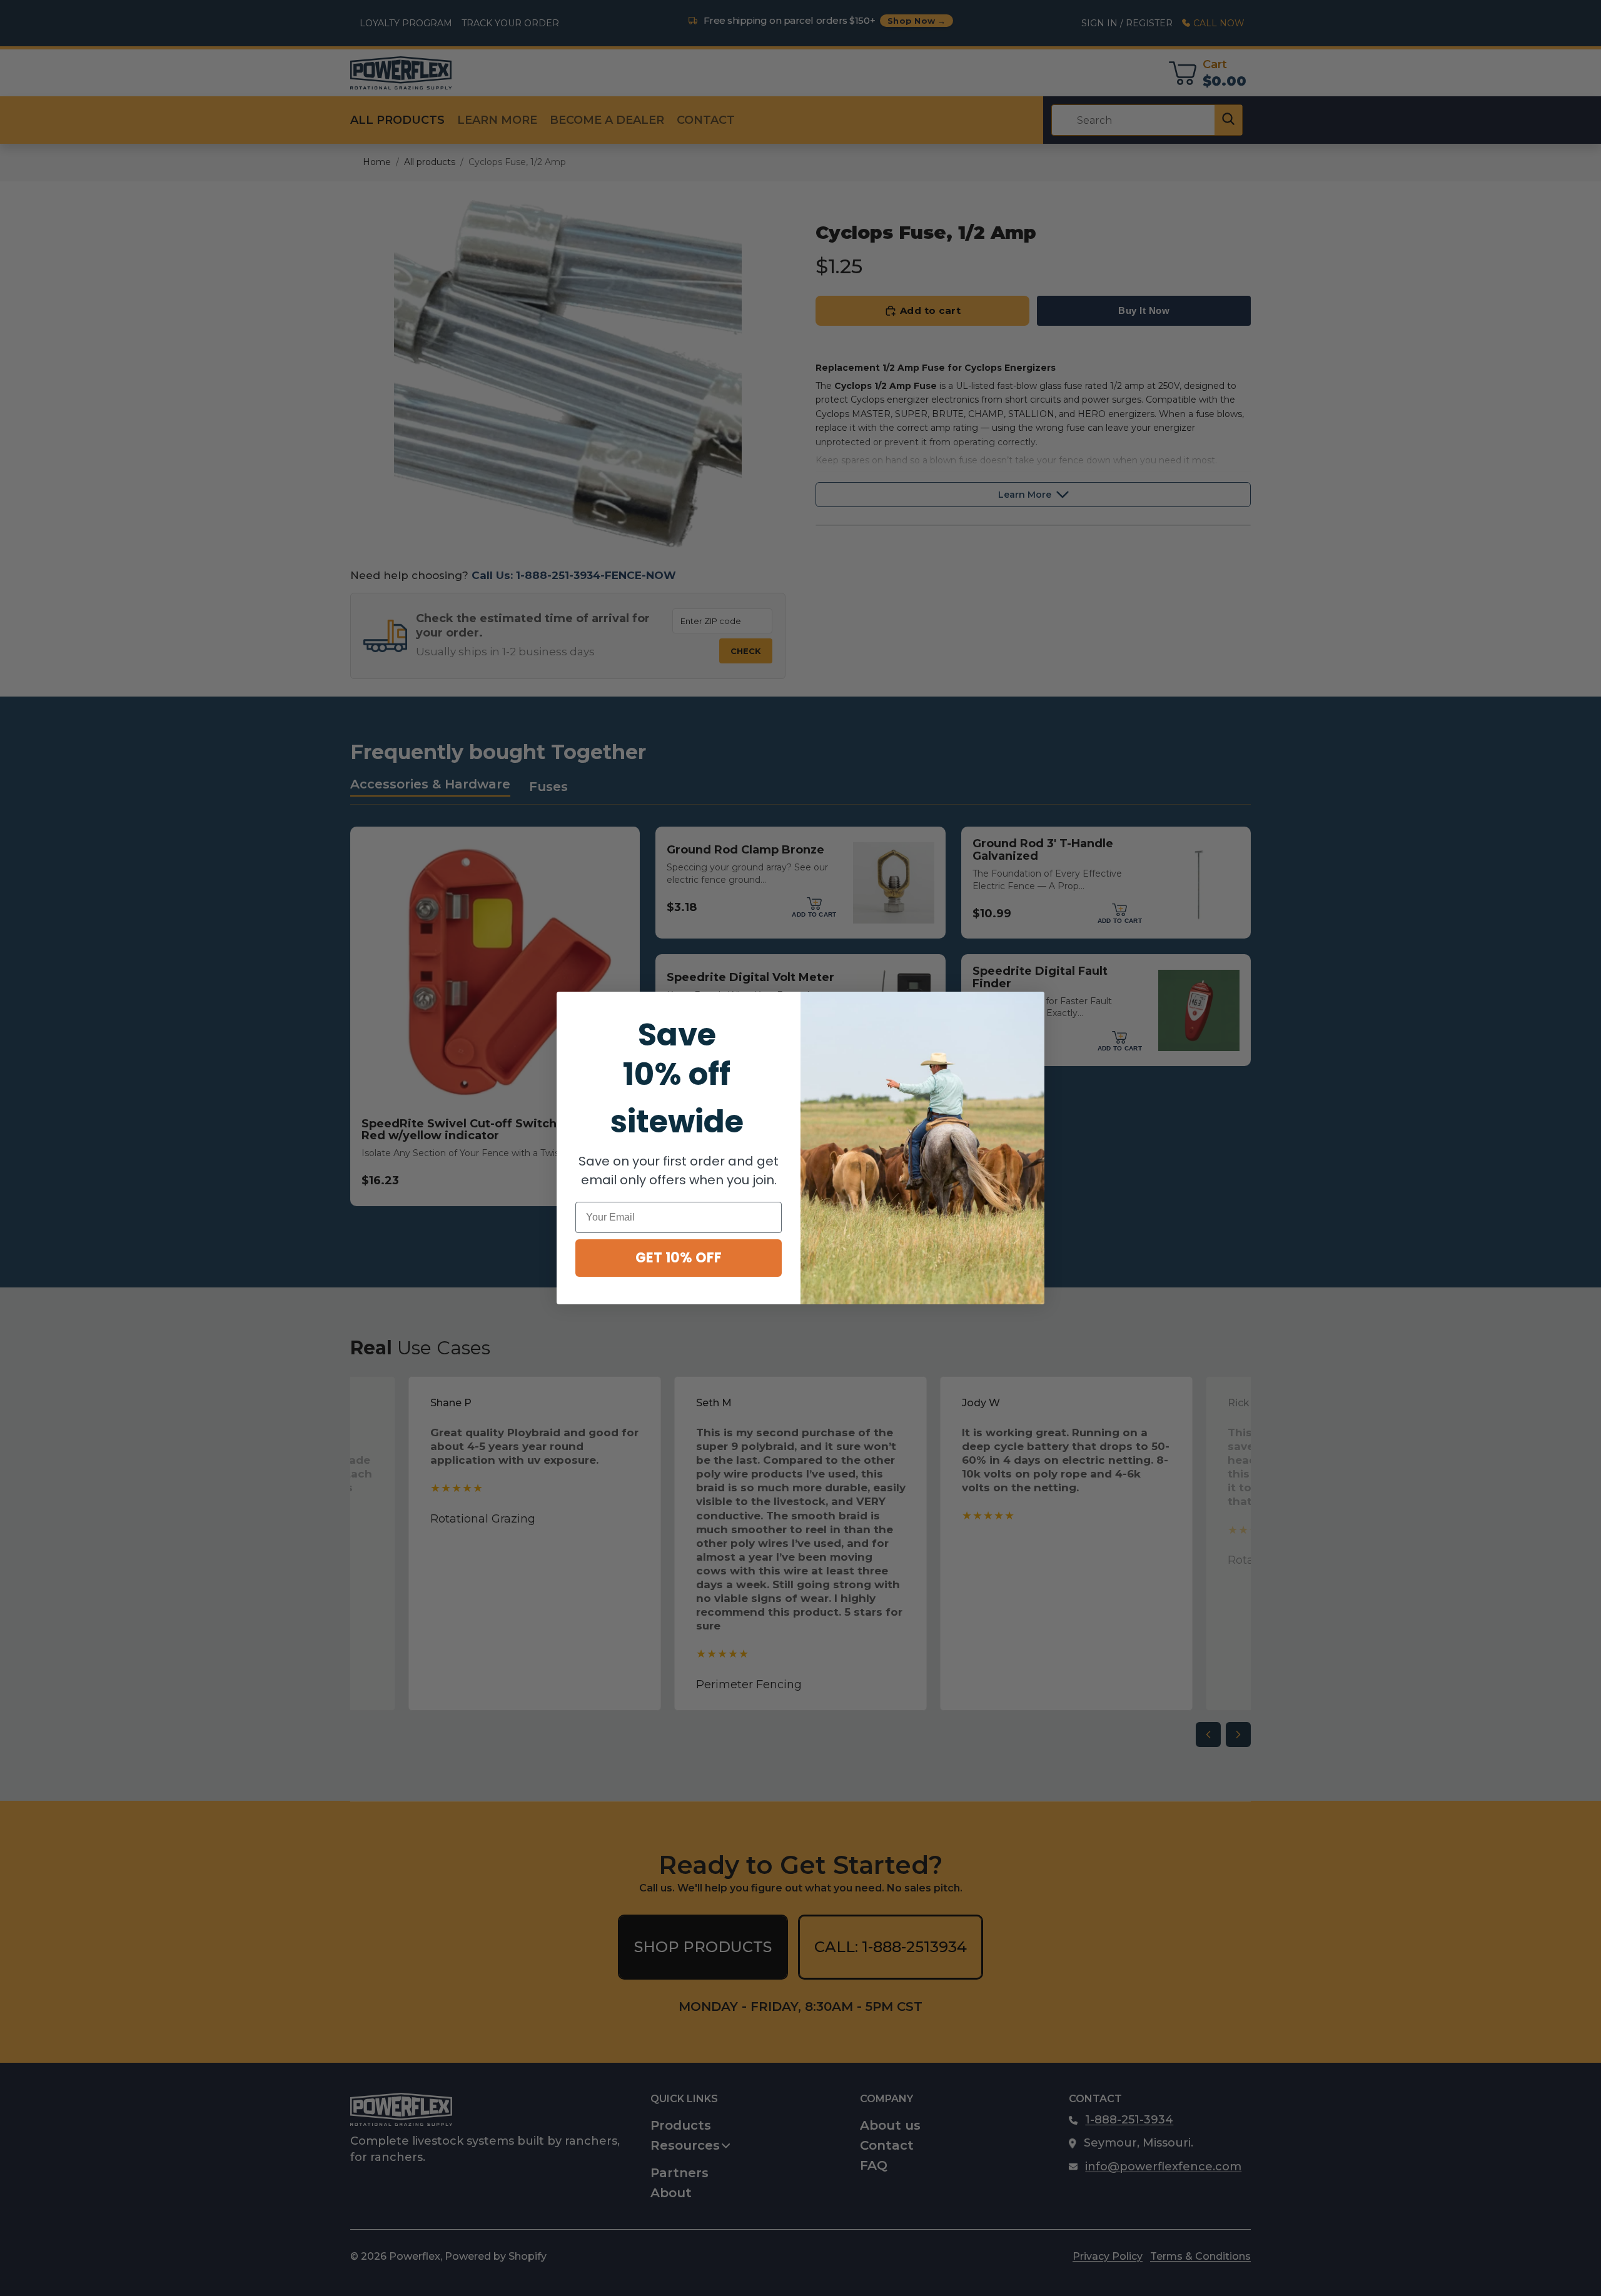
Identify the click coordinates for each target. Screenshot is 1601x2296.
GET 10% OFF (679, 1258)
